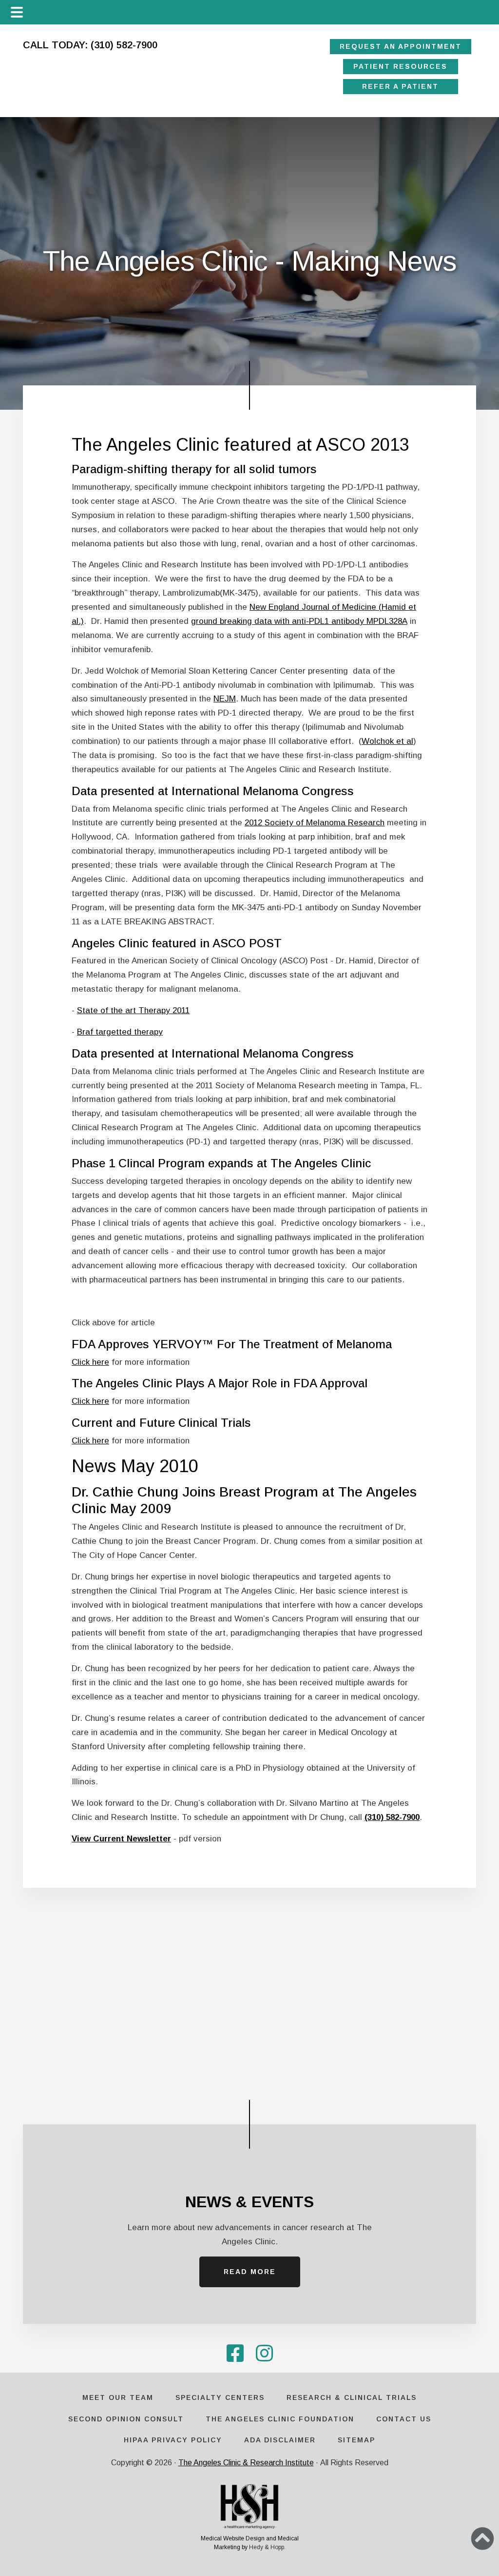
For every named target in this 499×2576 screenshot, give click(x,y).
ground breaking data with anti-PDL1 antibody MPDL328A (299, 621)
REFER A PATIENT (401, 86)
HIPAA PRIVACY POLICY (173, 2440)
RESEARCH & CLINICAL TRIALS (352, 2397)
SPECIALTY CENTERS (220, 2397)
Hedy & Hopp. (267, 2547)
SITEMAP (356, 2440)
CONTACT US (404, 2419)
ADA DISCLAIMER (280, 2440)
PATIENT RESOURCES (401, 66)
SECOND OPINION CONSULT (126, 2419)
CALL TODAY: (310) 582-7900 (90, 45)
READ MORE (250, 2272)
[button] (482, 2538)
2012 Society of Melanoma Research (315, 823)
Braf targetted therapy (120, 1032)
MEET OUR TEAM (118, 2397)
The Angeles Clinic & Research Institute (246, 2463)
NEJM (225, 699)
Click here (90, 1362)
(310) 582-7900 (392, 1817)
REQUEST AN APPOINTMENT (401, 46)
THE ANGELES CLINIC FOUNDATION (280, 2419)
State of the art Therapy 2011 (133, 1010)
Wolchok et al (387, 741)
